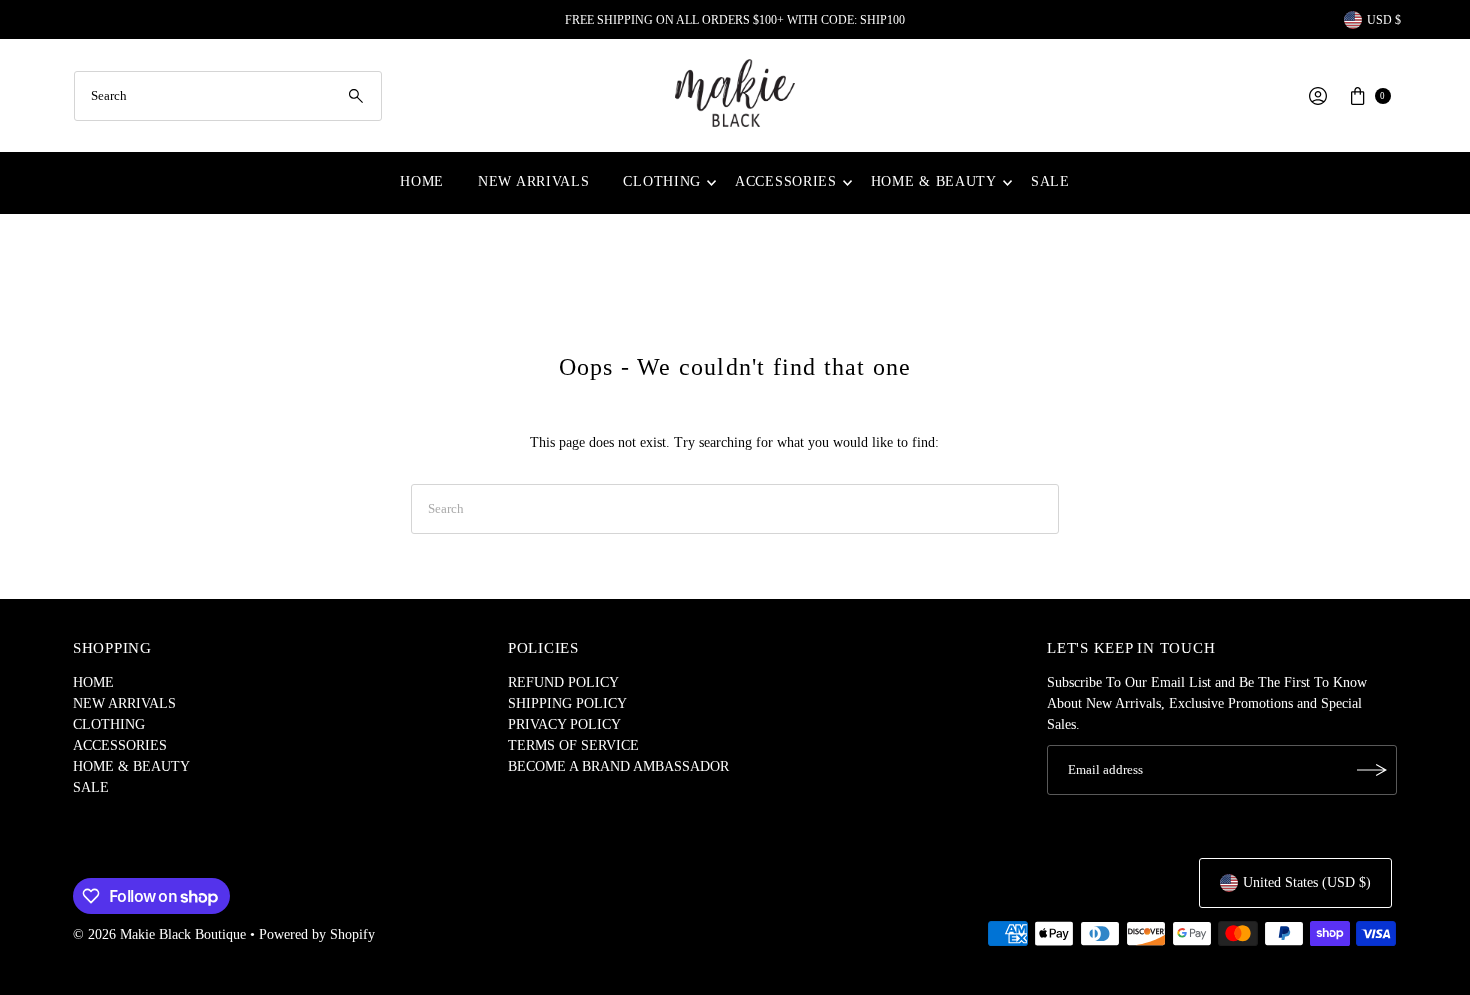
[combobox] (228, 96)
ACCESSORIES (786, 181)
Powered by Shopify (317, 934)
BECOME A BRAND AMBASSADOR (618, 766)
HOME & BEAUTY (934, 181)
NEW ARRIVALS (533, 181)
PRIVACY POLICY (564, 724)
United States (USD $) (1307, 882)
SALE (1050, 181)
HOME (422, 181)
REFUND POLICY (563, 682)
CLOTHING (662, 181)
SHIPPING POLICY (567, 703)
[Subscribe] (1372, 770)
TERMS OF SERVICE (573, 745)
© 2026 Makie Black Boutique (159, 934)
